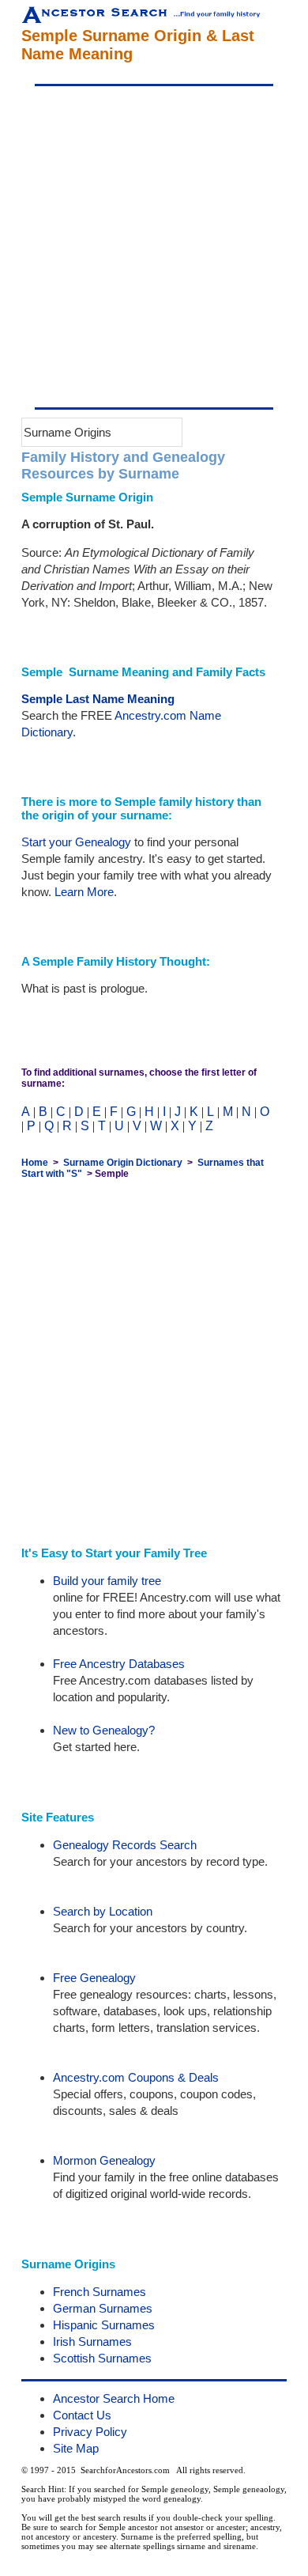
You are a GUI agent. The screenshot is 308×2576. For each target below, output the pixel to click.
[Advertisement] (154, 247)
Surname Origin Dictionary (123, 1163)
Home (35, 1163)
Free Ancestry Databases (119, 1664)
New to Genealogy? (104, 1730)
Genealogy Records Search (125, 1845)
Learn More (84, 892)
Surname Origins (68, 432)
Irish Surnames (92, 2341)
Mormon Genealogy (104, 2160)
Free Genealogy (94, 1978)
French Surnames (100, 2292)
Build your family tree (107, 1581)
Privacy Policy (90, 2432)
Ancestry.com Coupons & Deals (136, 2077)
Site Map (76, 2448)
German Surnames (103, 2308)
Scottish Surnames (102, 2358)
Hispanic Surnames (104, 2325)
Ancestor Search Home (114, 2398)
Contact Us (82, 2415)
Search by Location (103, 1911)
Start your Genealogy (76, 842)
